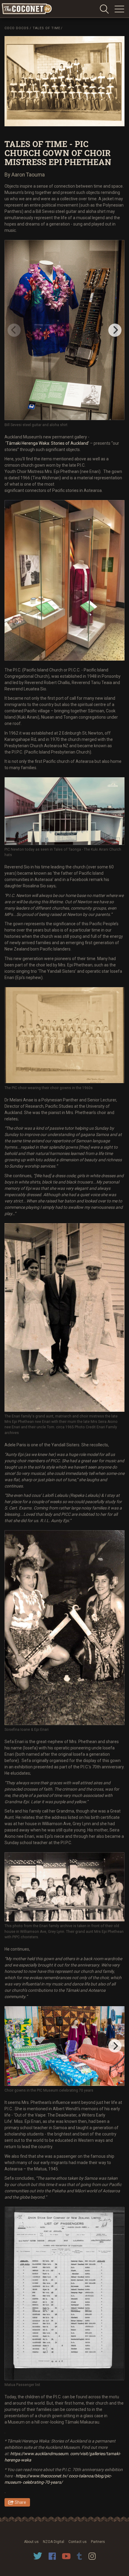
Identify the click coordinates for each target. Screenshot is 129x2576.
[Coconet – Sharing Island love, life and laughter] (27, 9)
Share (20, 2502)
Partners (98, 2542)
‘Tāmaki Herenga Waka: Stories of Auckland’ (48, 443)
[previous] (14, 330)
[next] (115, 330)
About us (31, 2542)
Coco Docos (17, 28)
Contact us (78, 2542)
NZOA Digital (54, 2542)
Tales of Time (46, 28)
